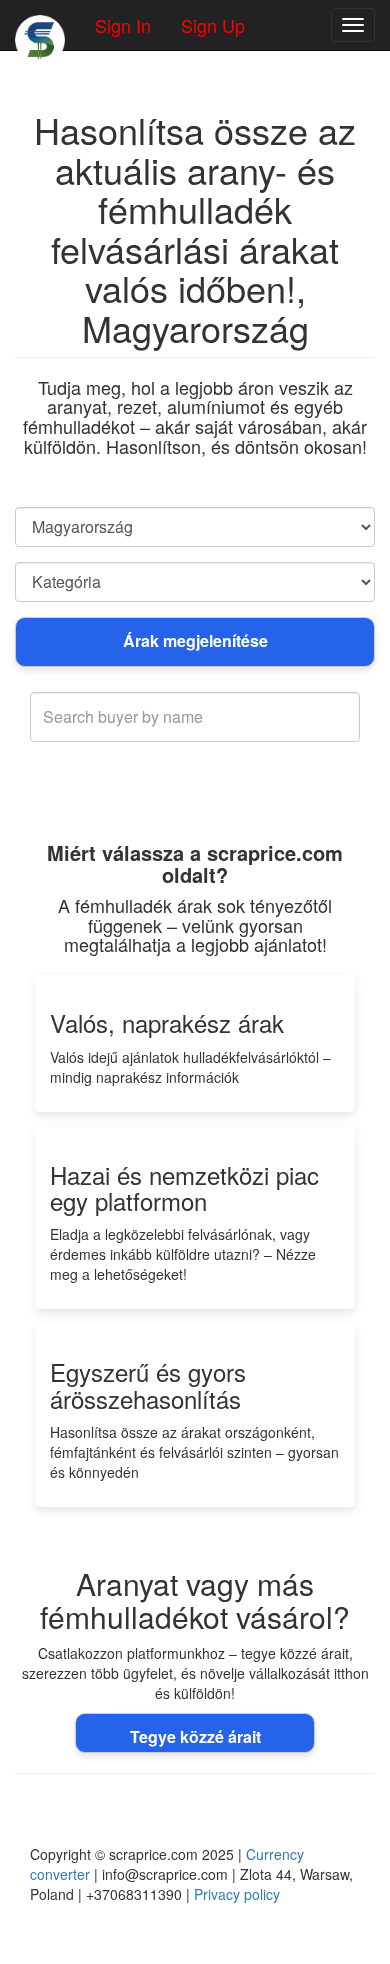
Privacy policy (237, 1894)
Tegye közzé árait (195, 1736)
